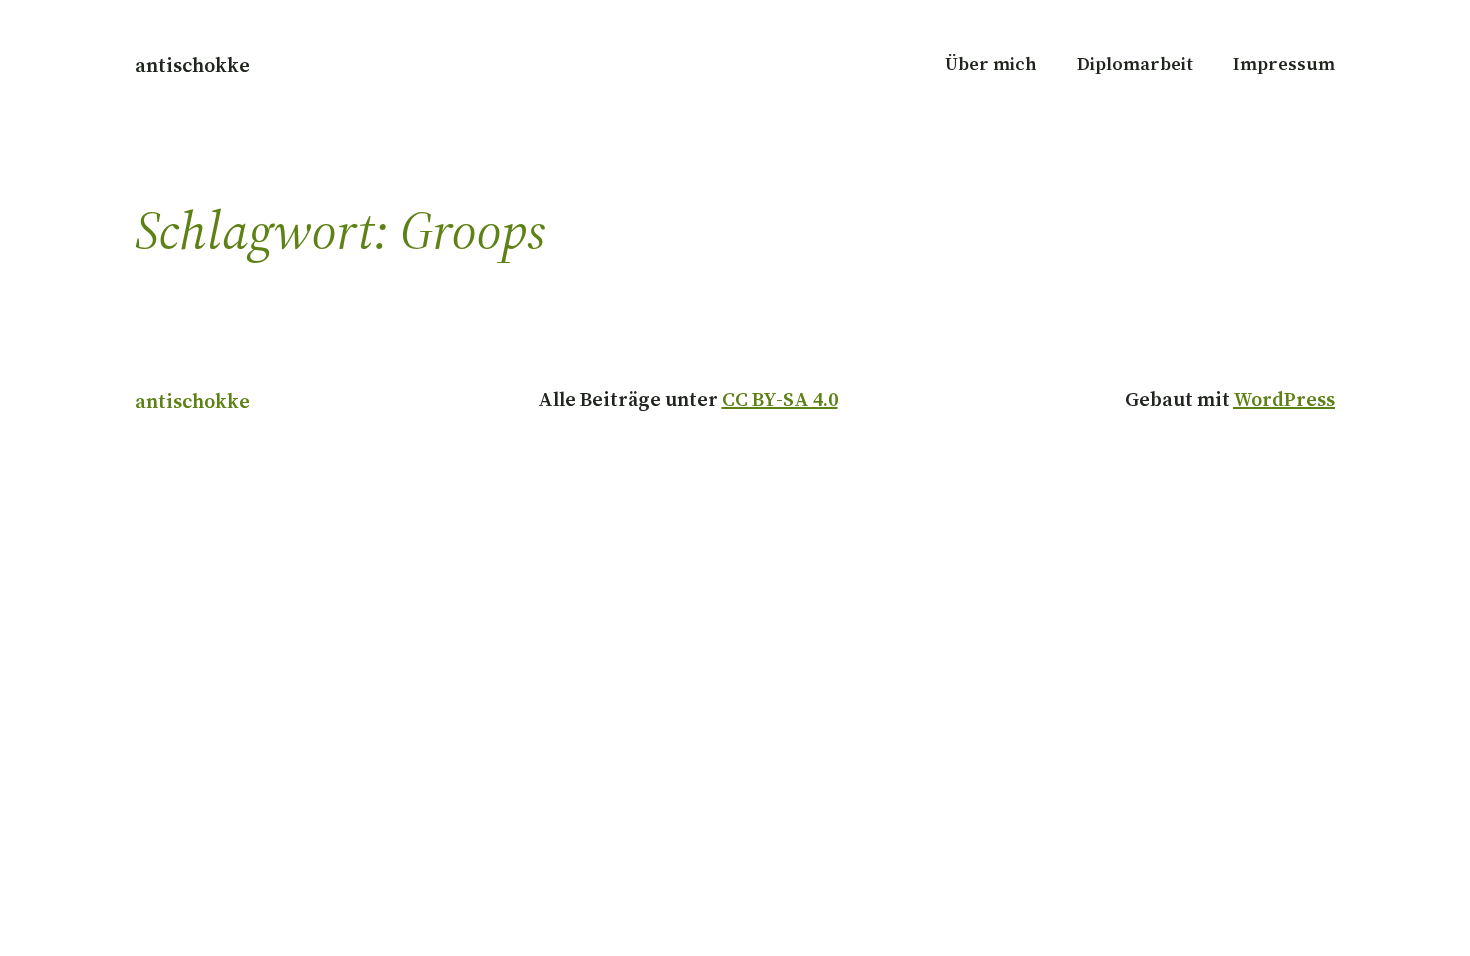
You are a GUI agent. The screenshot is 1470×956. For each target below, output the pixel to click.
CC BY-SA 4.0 (780, 399)
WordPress (1284, 399)
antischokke (192, 65)
